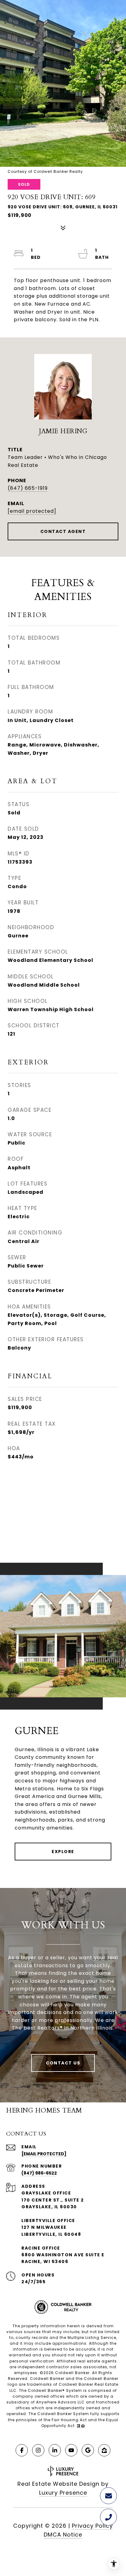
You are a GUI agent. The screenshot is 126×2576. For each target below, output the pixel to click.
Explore (63, 1852)
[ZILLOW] (104, 2450)
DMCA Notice (63, 2535)
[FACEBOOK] (22, 2450)
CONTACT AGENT (63, 531)
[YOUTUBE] (71, 2450)
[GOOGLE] (88, 2450)
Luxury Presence (63, 2493)
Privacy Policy (92, 2526)
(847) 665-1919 (28, 488)
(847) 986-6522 (39, 2173)
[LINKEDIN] (55, 2450)
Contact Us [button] (63, 2063)
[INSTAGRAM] (38, 2450)
